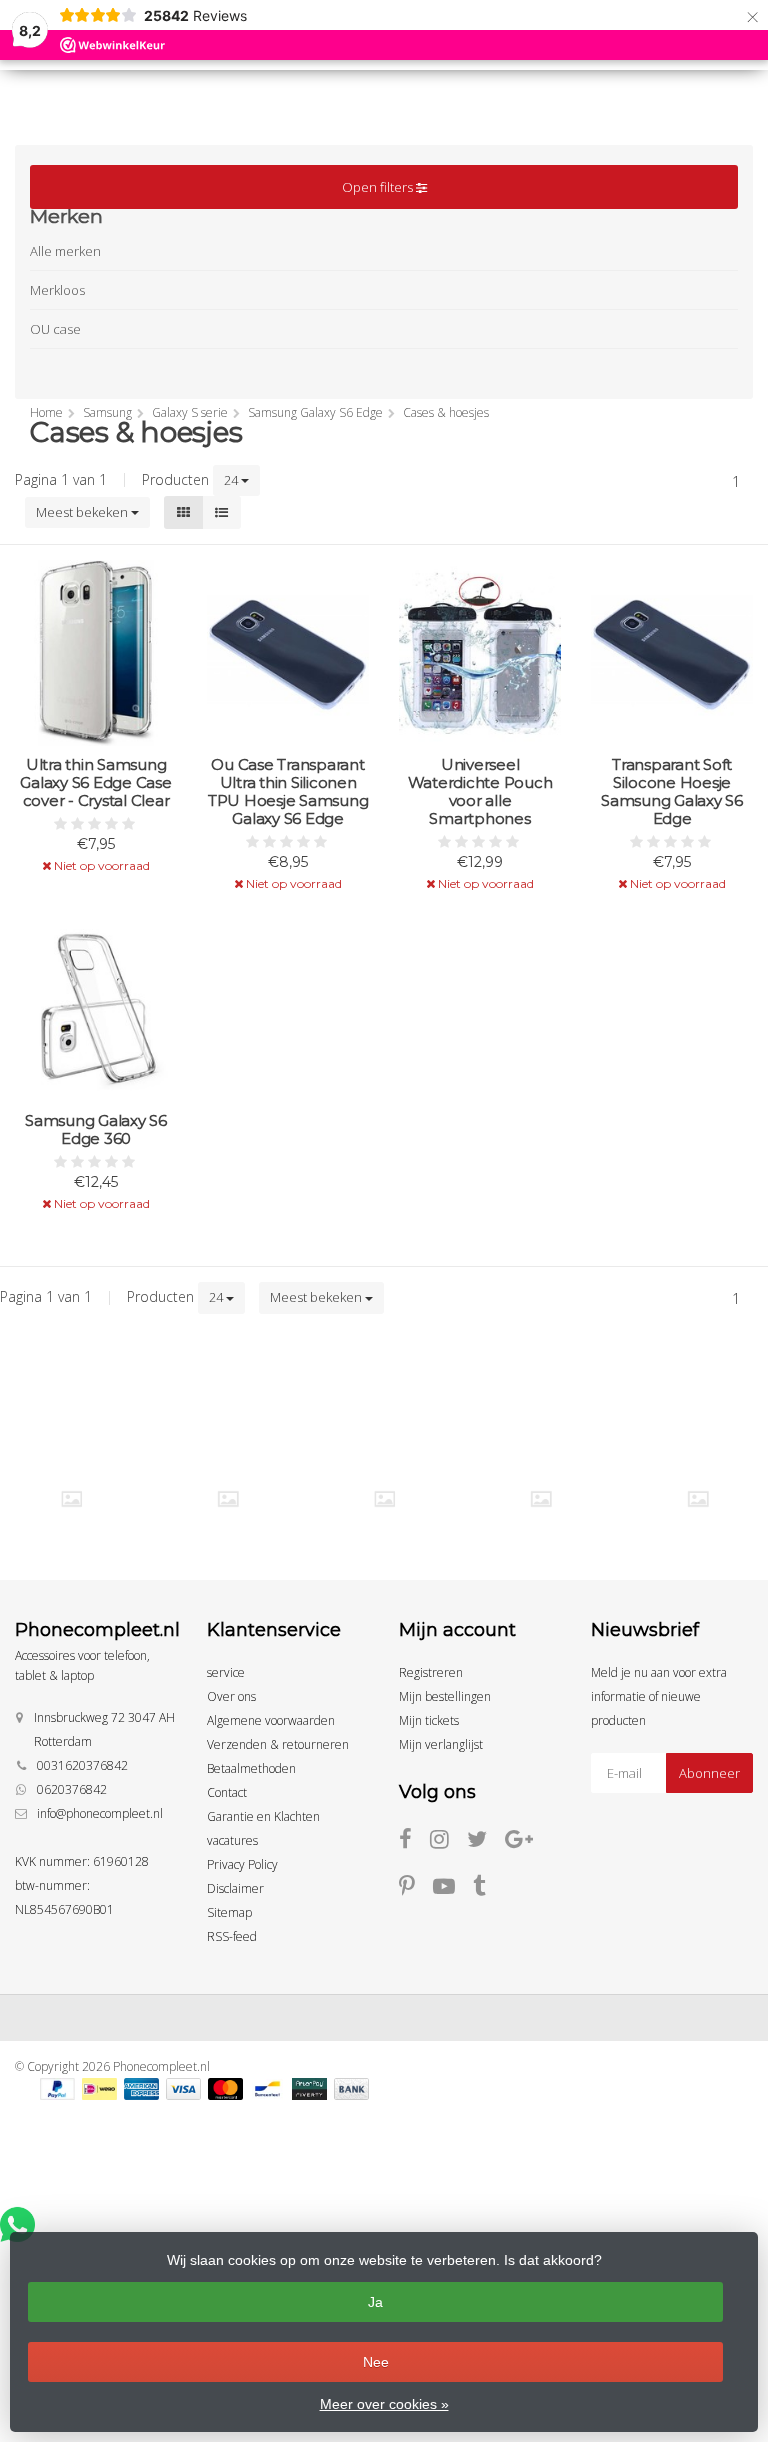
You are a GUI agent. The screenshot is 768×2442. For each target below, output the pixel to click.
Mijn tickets (429, 1720)
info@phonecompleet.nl (100, 1813)
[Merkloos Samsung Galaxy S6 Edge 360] (96, 1009)
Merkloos (57, 290)
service (226, 1672)
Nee (376, 2362)
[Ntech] (698, 1498)
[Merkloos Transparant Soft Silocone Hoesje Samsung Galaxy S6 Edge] (672, 653)
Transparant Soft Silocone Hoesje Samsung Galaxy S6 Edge (672, 792)
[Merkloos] (541, 1498)
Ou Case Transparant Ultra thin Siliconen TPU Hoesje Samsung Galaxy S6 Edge (288, 792)
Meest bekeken (83, 512)
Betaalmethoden (251, 1768)
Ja (375, 2302)
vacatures (232, 1840)
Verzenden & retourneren (278, 1744)
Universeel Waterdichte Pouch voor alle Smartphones (480, 792)
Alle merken (65, 251)
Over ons (231, 1696)
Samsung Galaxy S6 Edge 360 (96, 1130)
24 (232, 480)
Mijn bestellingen (445, 1696)
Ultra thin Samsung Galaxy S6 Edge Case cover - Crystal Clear (95, 783)
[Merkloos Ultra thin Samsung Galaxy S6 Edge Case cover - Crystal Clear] (96, 653)
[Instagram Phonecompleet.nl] (448, 1842)
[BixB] (72, 1498)
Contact (227, 1792)
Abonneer (709, 1773)
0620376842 (72, 1789)
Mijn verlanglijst (441, 1744)
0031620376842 (82, 1765)
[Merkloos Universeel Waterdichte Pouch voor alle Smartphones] (480, 653)
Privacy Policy (242, 1864)
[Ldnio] (385, 1498)
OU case (55, 329)
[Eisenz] (228, 1498)
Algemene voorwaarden (271, 1720)
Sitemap (229, 1912)
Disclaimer (235, 1888)
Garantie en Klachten (263, 1816)
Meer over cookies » (384, 2404)
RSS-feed (232, 1936)
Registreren (431, 1672)
